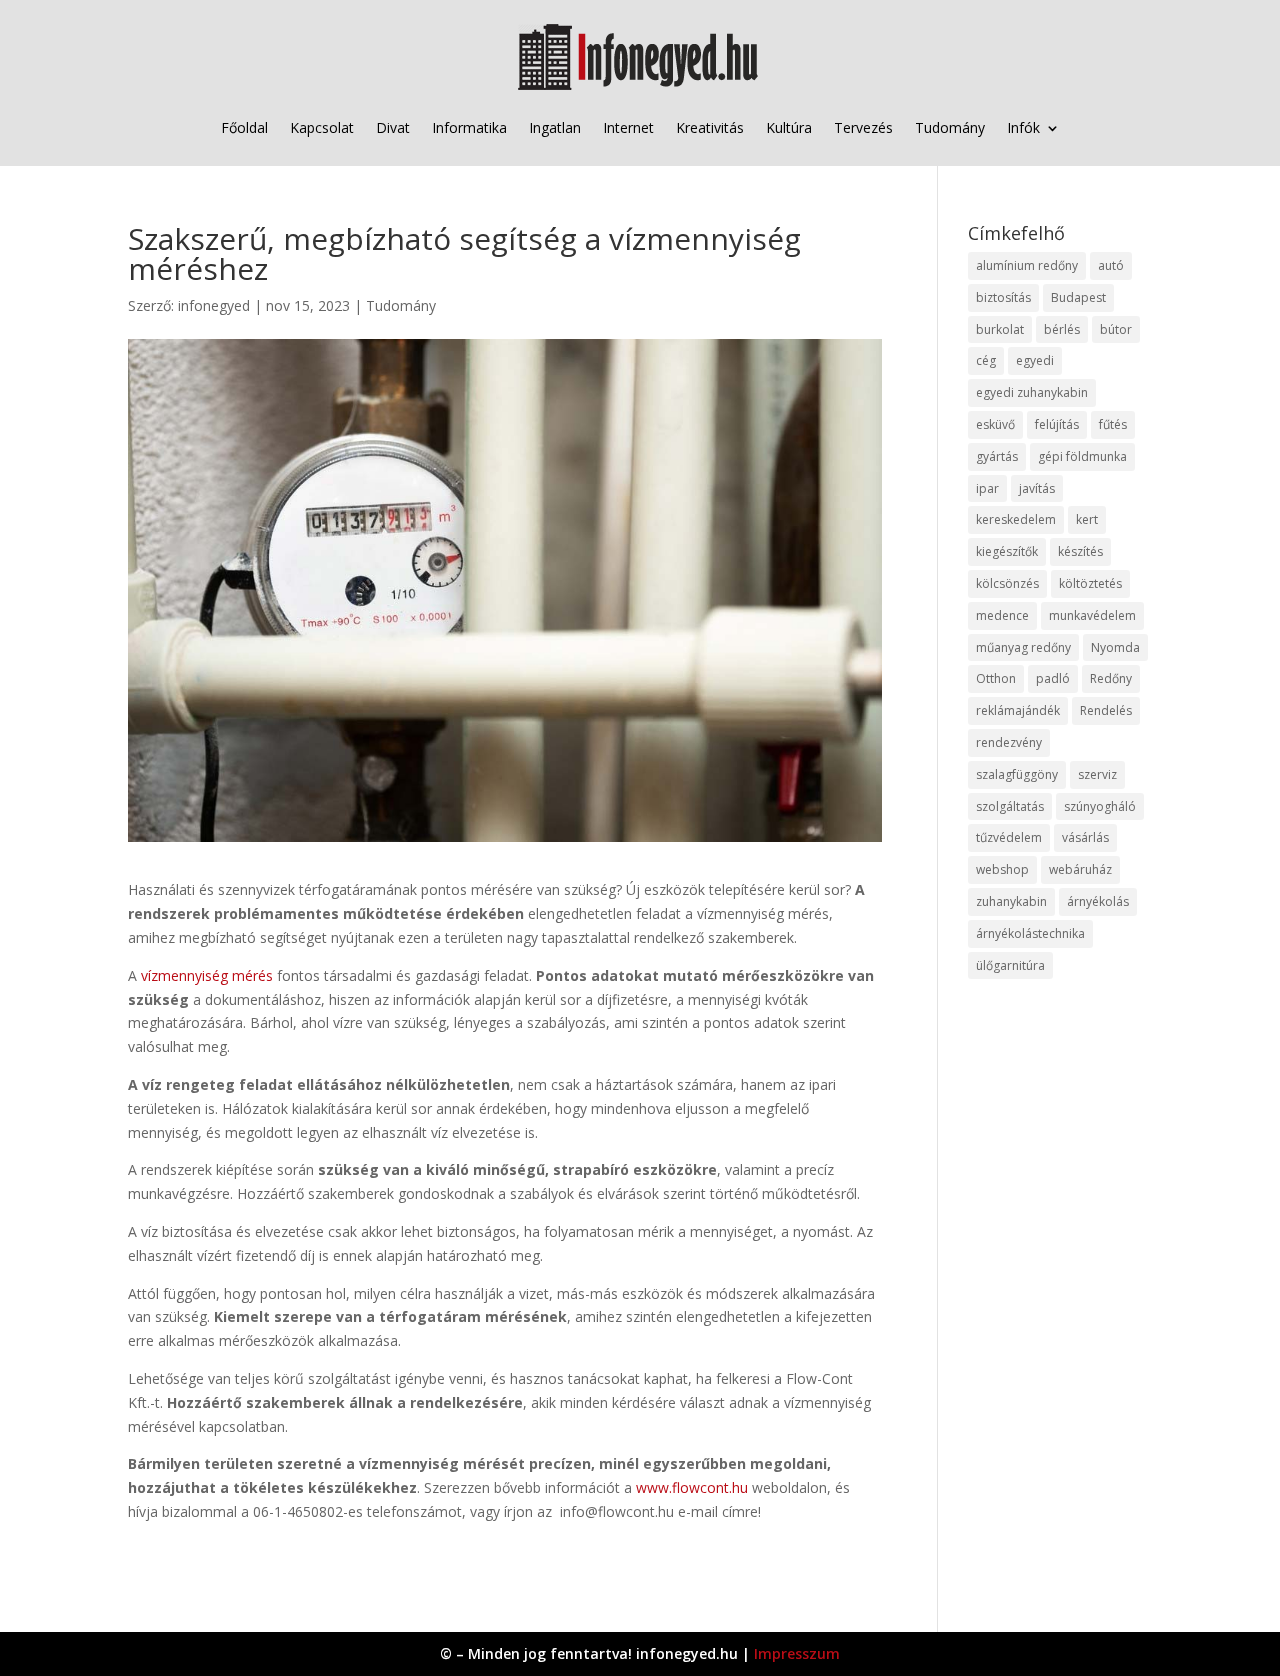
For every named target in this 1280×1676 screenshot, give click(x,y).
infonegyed (214, 305)
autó (1111, 265)
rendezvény (1009, 742)
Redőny (1111, 678)
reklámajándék (1018, 710)
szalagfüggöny (1017, 774)
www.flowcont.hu (692, 1487)
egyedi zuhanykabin (1032, 392)
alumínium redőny (1027, 265)
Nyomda (1115, 647)
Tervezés (863, 127)
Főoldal (244, 127)
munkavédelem (1092, 615)
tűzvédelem (1009, 837)
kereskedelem (1016, 519)
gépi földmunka (1082, 456)
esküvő (995, 424)
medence (1002, 615)
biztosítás (1003, 297)
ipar (987, 488)
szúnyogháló (1100, 806)
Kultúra (789, 127)
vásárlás (1085, 837)
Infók (1023, 127)
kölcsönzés (1007, 583)
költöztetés (1090, 583)
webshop (1002, 869)
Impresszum (797, 1653)
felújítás (1057, 424)
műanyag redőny (1023, 647)
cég (986, 360)
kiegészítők (1007, 551)
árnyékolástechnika (1030, 933)
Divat (393, 127)
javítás (1037, 488)
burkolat (1000, 329)
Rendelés (1106, 710)
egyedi (1035, 360)
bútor (1116, 329)
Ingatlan (555, 127)
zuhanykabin (1011, 901)
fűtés (1113, 424)
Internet (628, 127)
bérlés (1062, 329)
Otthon (996, 678)
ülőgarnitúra (1010, 965)
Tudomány (950, 127)
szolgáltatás (1010, 806)
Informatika (469, 127)
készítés (1080, 551)
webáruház (1080, 869)
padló (1053, 678)
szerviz (1097, 774)
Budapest (1078, 297)
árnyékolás (1098, 901)
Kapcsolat (322, 127)
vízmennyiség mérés (207, 975)
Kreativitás (710, 127)
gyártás (997, 456)
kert (1087, 519)
